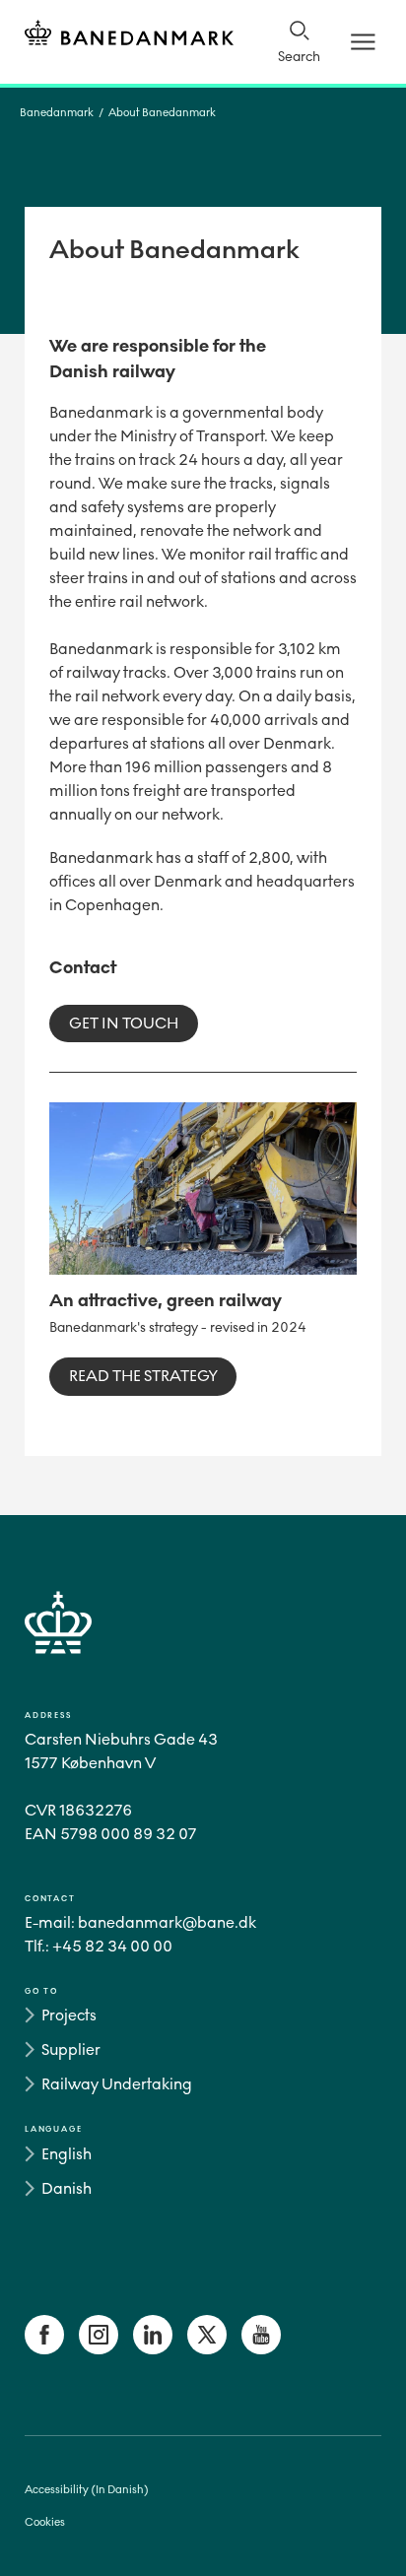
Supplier (71, 2049)
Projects (69, 2015)
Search (299, 57)
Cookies (45, 2522)
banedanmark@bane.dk (167, 1922)
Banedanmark (57, 113)
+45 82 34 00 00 (112, 1946)
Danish (67, 2188)
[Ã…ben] (363, 42)
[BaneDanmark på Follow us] (44, 2349)
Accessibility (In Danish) (87, 2490)
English (67, 2154)
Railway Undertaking (117, 2084)
